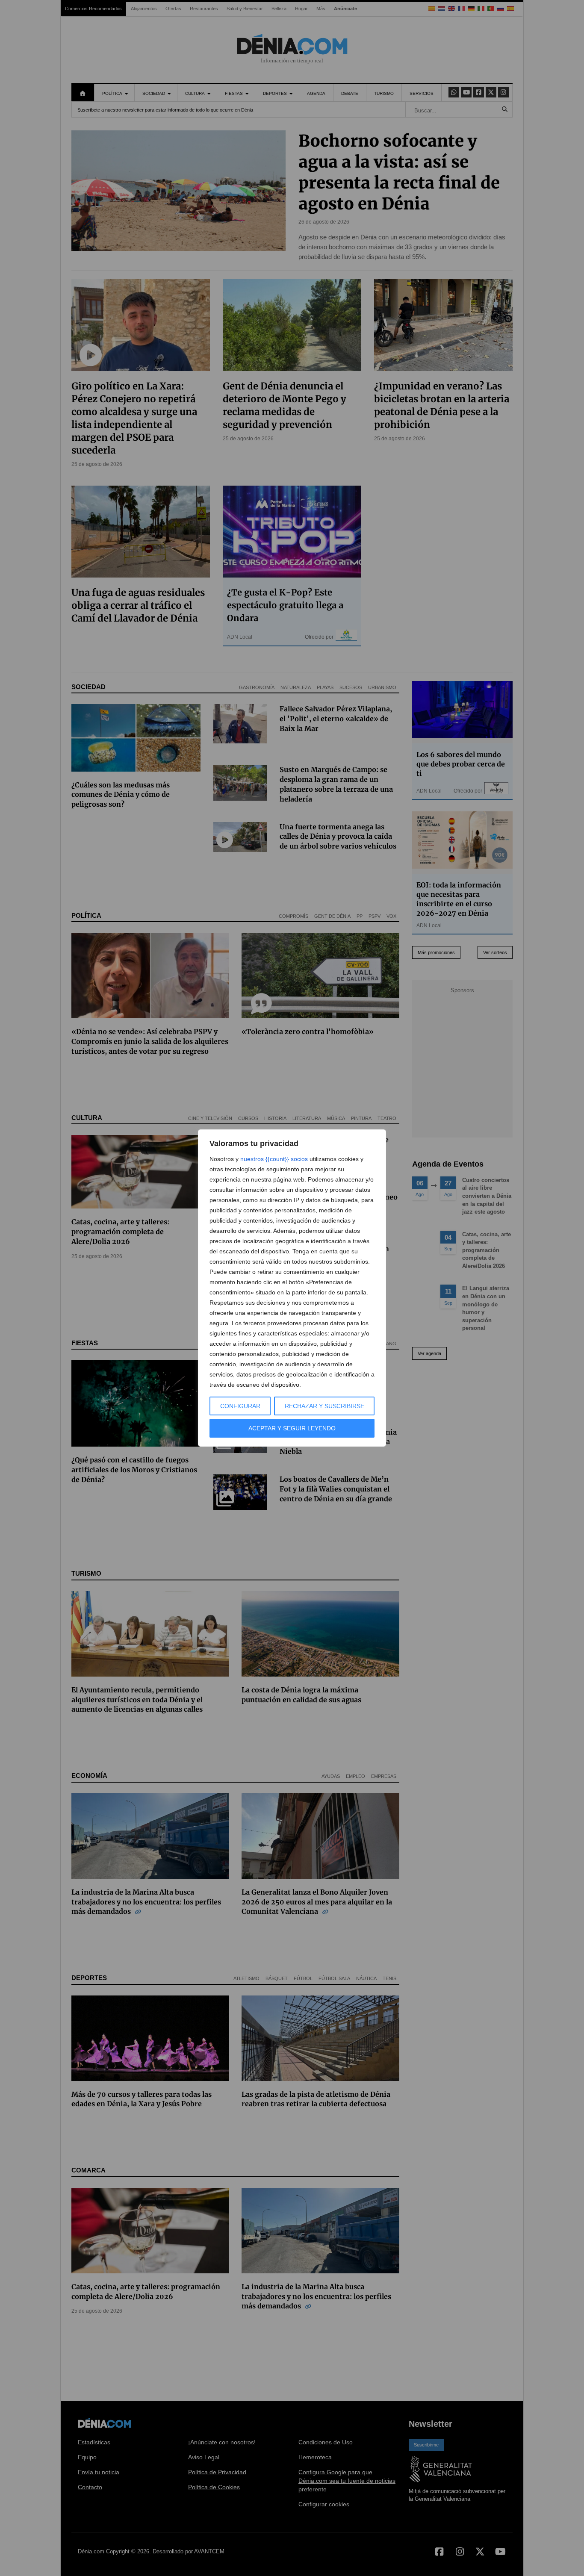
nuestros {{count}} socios (274, 1159)
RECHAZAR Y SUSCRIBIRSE (324, 1406)
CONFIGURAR (240, 1406)
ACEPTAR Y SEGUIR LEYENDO (292, 1428)
